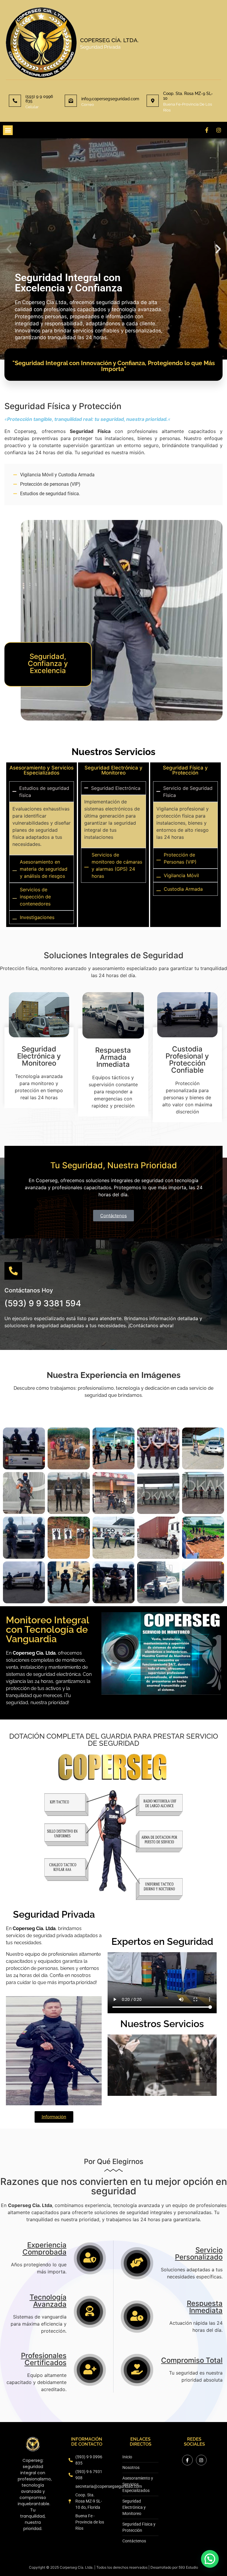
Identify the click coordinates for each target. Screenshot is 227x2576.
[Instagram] (219, 130)
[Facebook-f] (207, 130)
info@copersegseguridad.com (110, 99)
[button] (8, 130)
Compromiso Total (192, 2360)
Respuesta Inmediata (205, 2307)
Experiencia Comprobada (44, 2248)
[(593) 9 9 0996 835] (15, 101)
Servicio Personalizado (199, 2253)
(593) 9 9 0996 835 (39, 99)
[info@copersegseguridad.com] (71, 101)
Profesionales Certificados (44, 2359)
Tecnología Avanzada (48, 2301)
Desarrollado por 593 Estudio (174, 2567)
